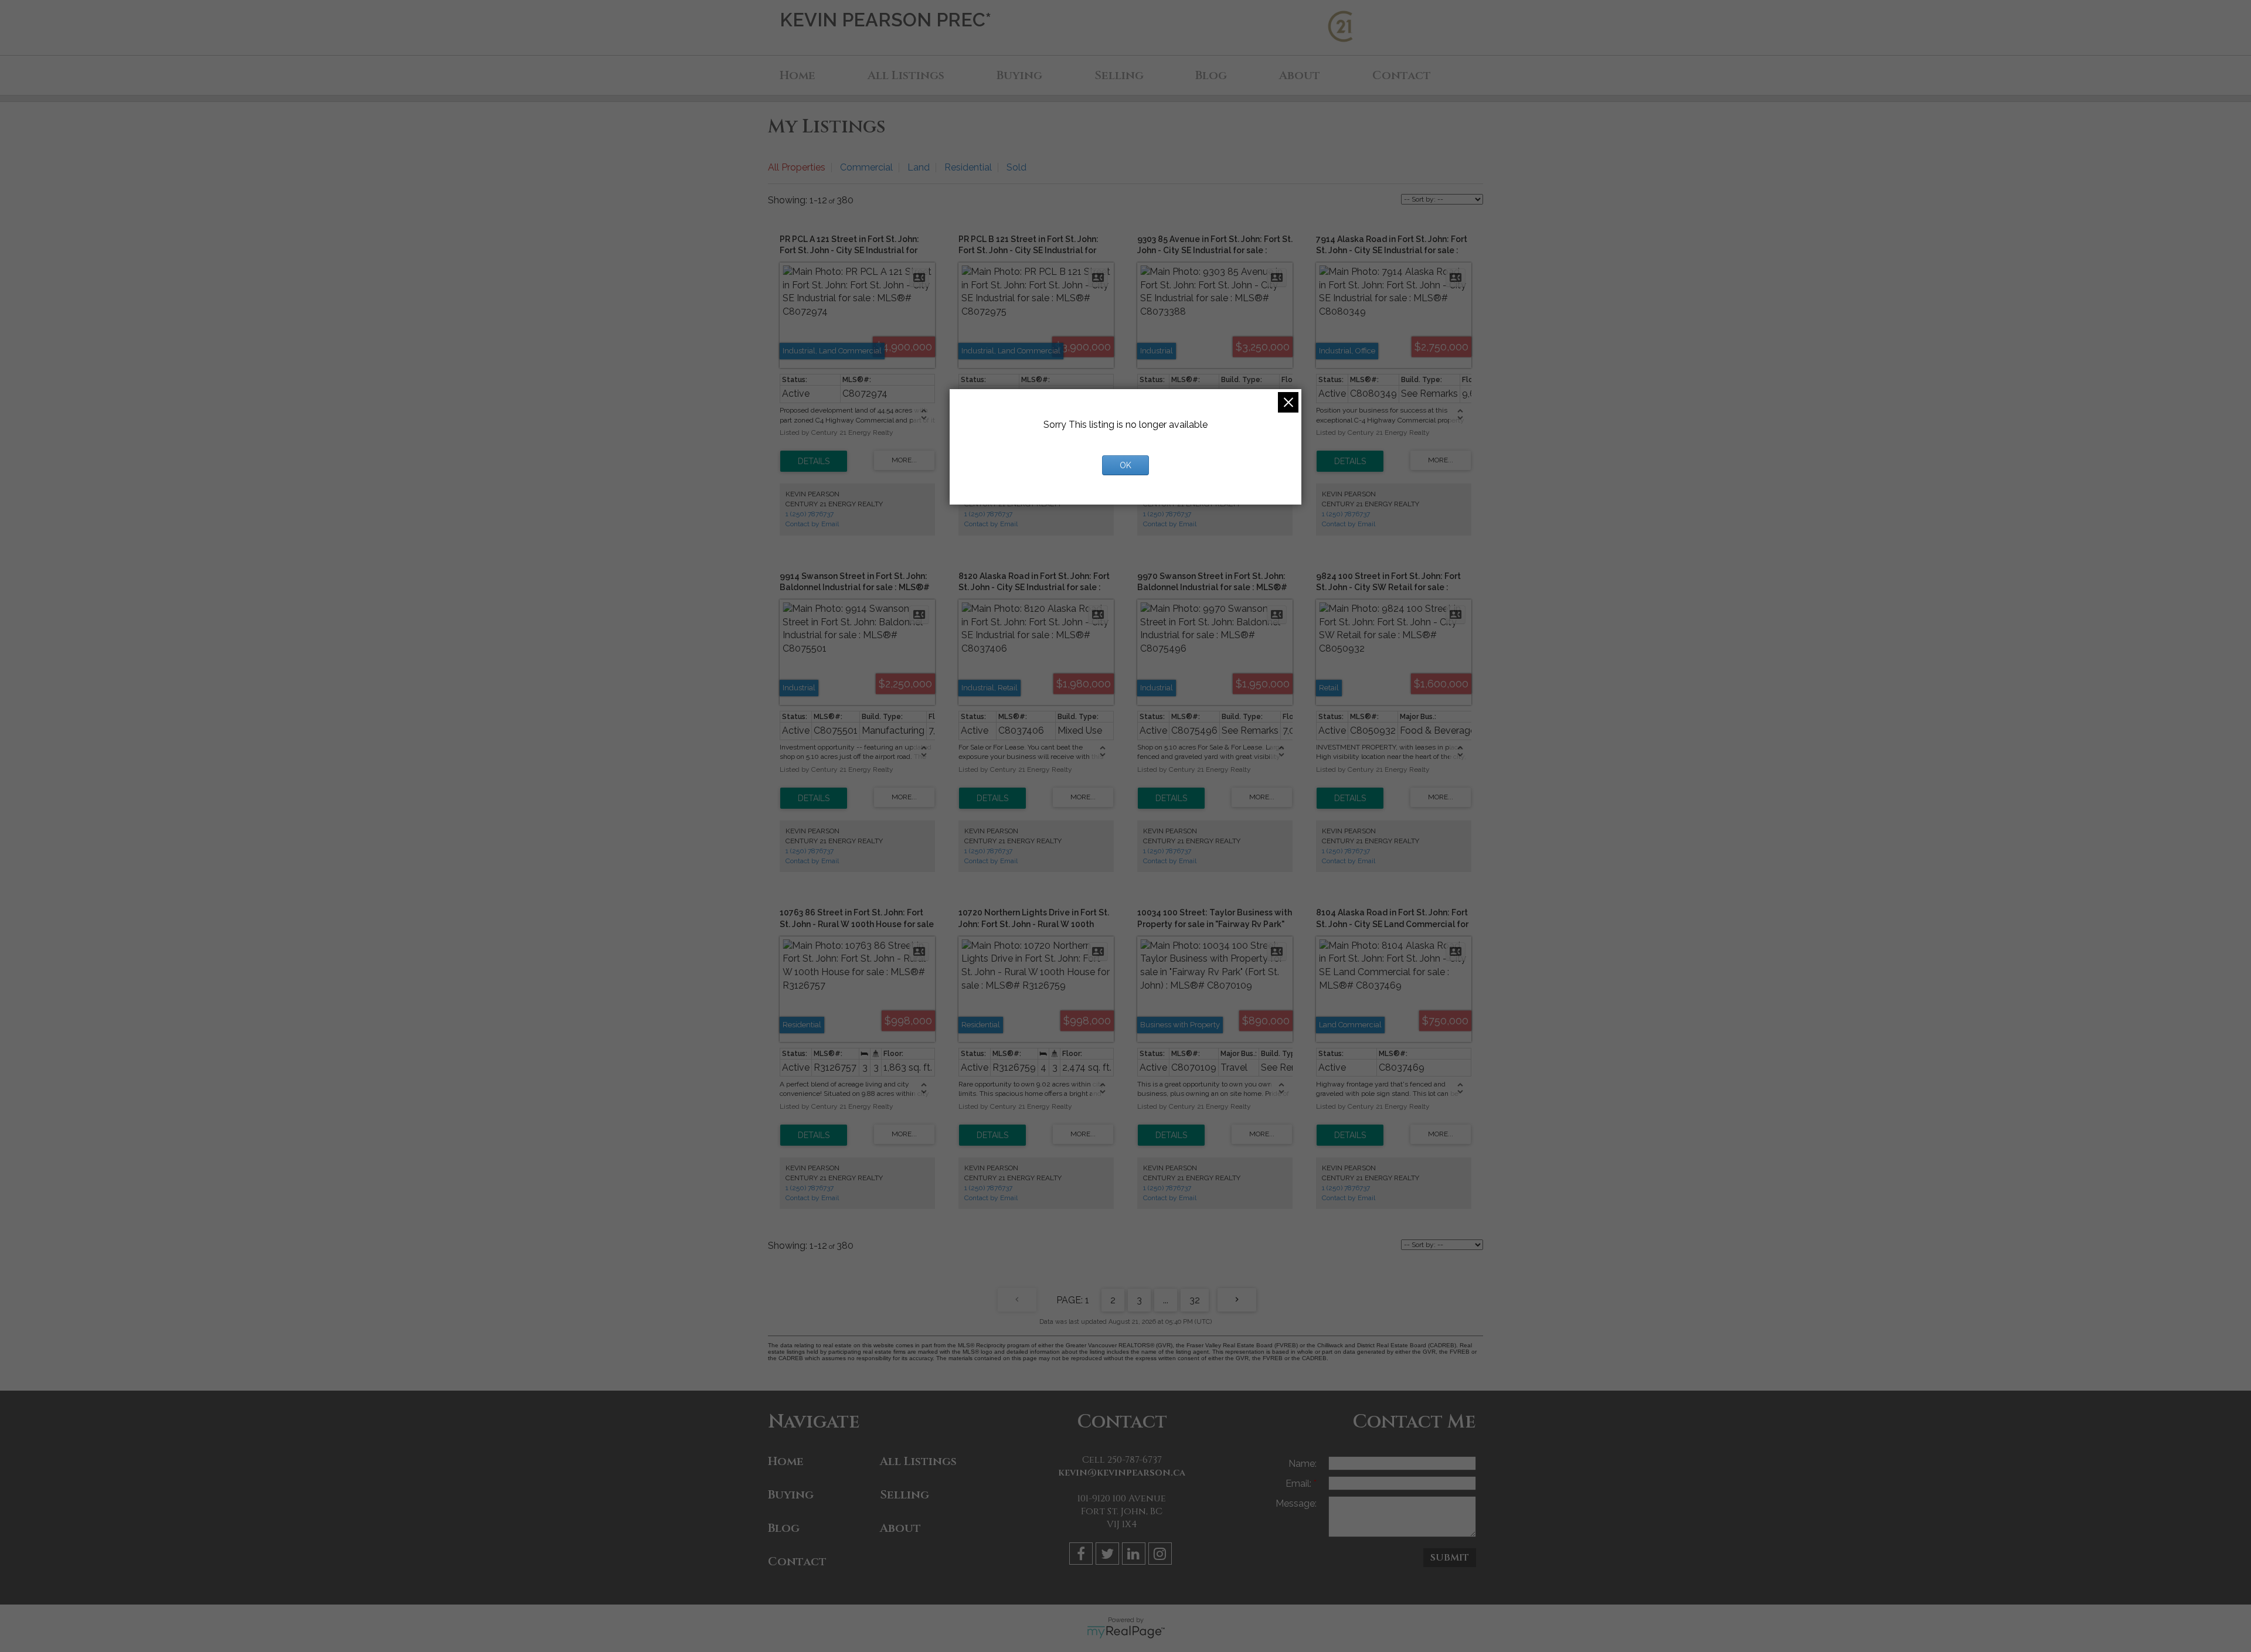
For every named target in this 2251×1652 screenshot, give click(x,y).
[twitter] (1109, 1556)
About (1300, 75)
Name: (1303, 1464)
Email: (1300, 1484)
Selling (1119, 75)
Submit (1450, 1558)
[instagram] (1162, 1556)
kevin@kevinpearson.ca (1122, 1473)
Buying (1019, 75)
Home (798, 75)
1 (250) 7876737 (810, 514)
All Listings (906, 75)
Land (919, 167)
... (1166, 1300)
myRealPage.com (1126, 1632)
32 (1195, 1300)
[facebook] (1082, 1556)
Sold (1016, 167)
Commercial (866, 167)
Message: (1296, 1503)
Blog (1211, 75)
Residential (968, 167)
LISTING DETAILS (814, 461)
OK (1125, 465)
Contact (1402, 75)
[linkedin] (1135, 1556)
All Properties (797, 167)
